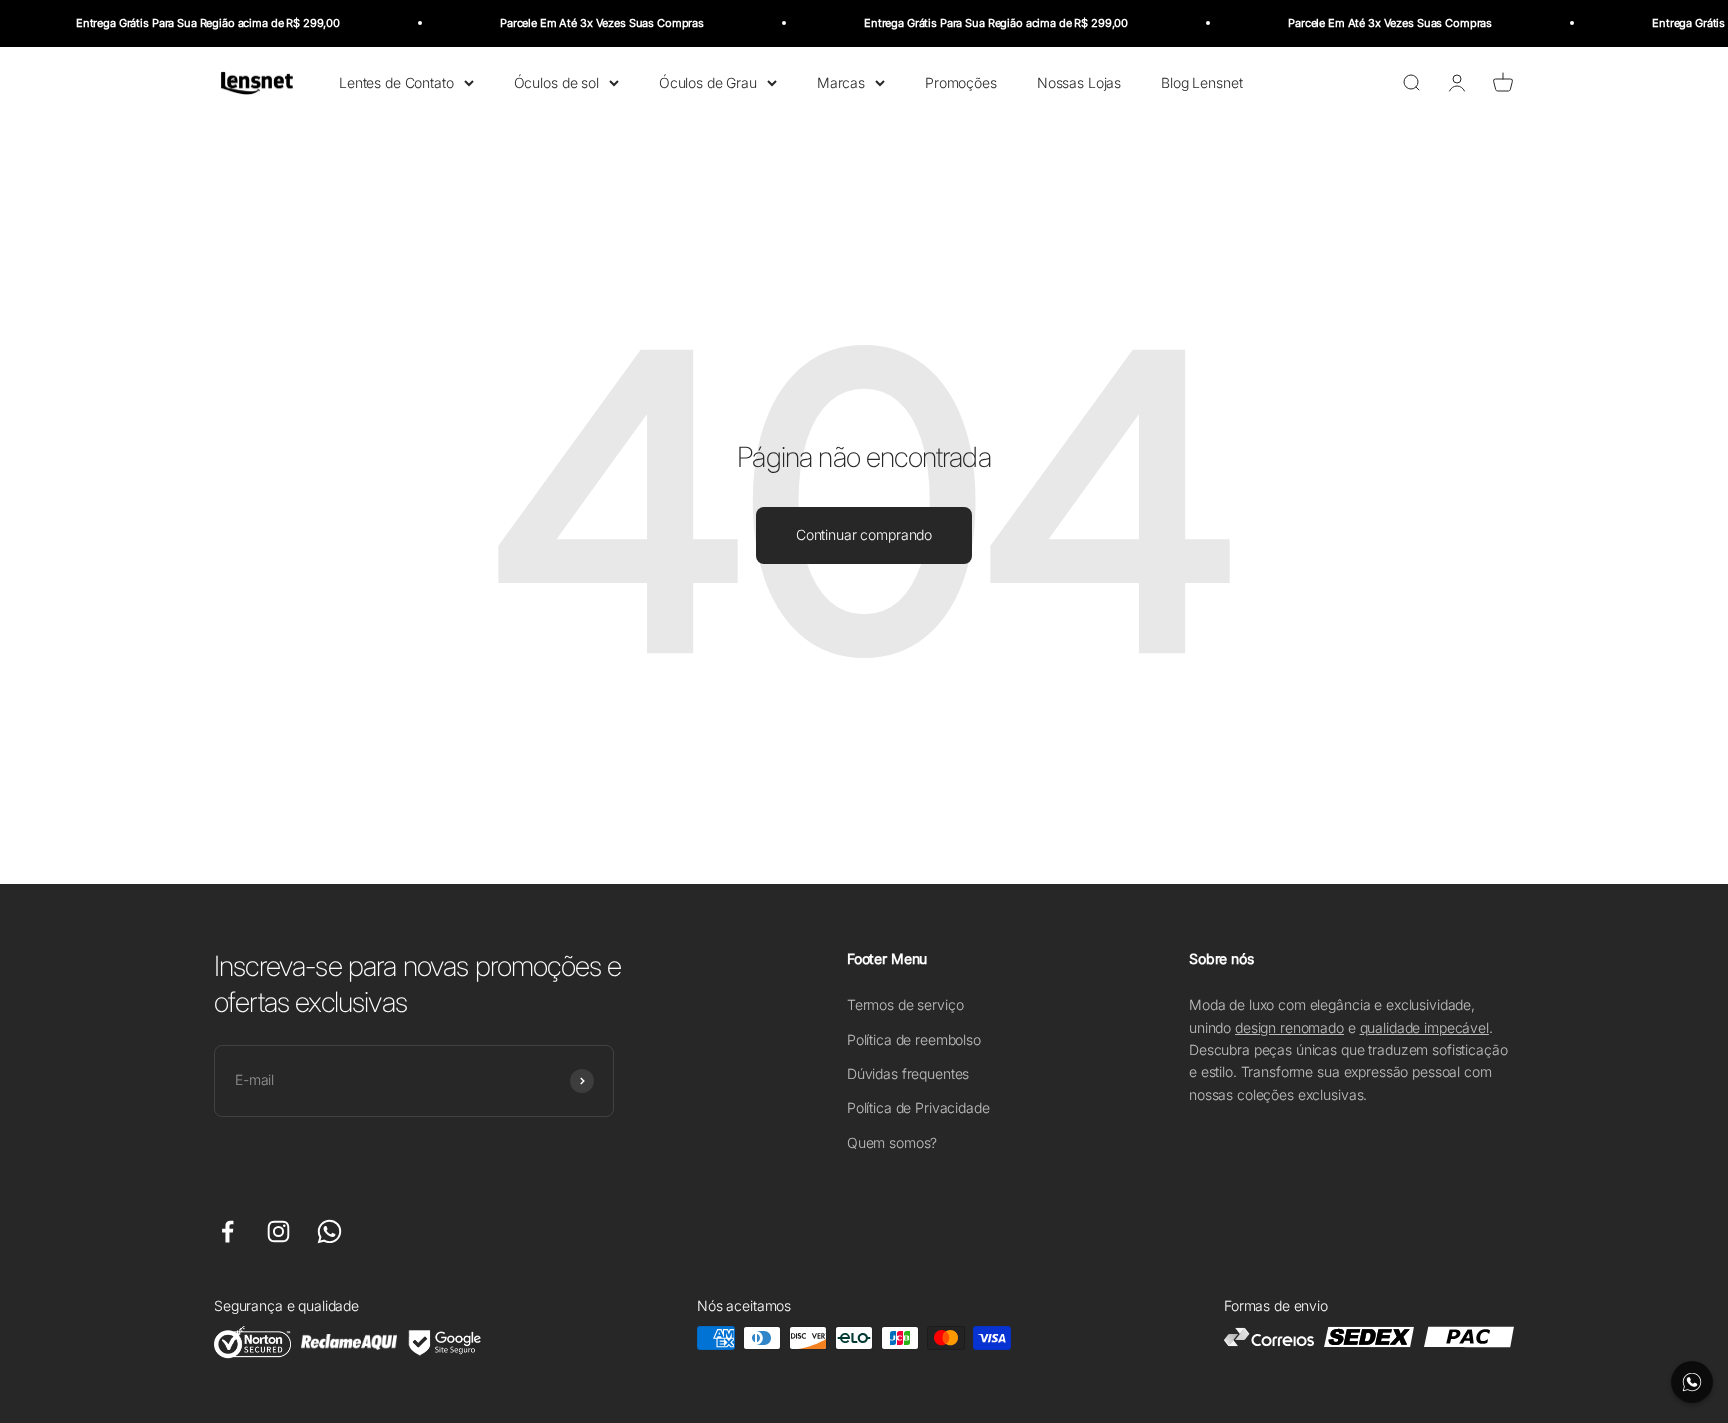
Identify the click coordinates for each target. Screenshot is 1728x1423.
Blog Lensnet (1201, 81)
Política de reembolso (914, 1039)
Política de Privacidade (918, 1107)
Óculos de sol (556, 81)
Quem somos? (892, 1142)
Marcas (841, 81)
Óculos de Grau (708, 81)
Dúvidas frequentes (908, 1073)
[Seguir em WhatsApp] (329, 1231)
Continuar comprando (864, 534)
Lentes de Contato (396, 81)
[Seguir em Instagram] (278, 1231)
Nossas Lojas (1079, 81)
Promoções (961, 81)
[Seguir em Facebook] (227, 1231)
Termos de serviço (905, 1004)
